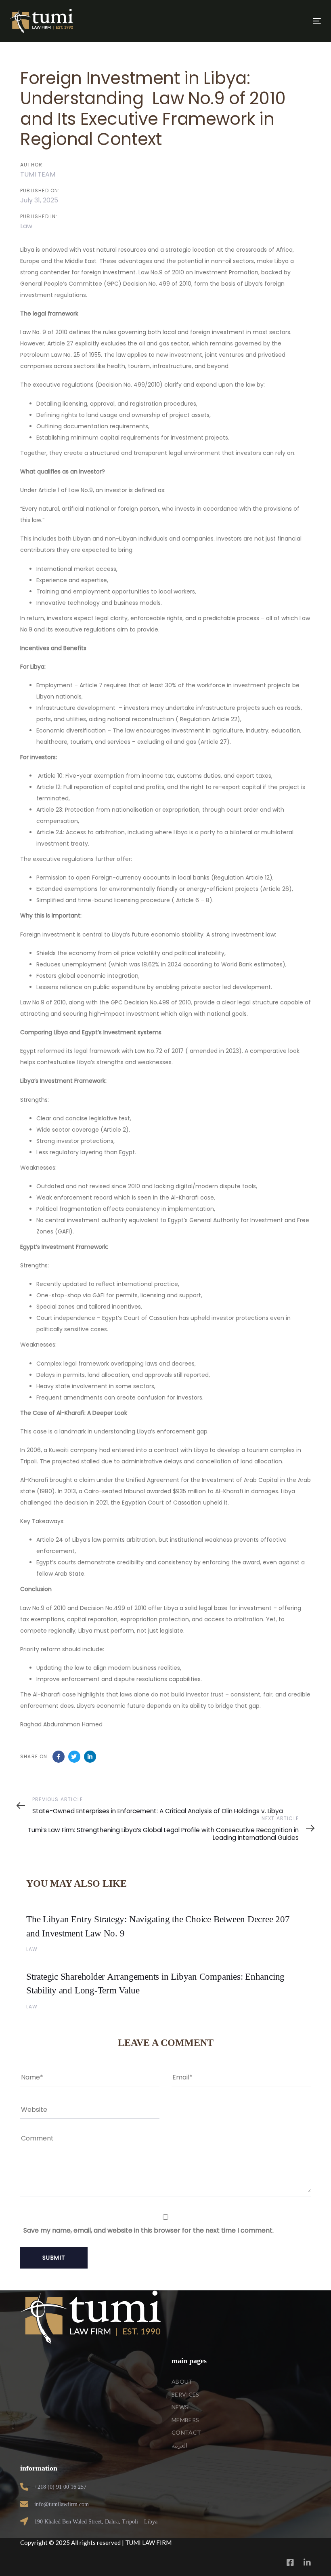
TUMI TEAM (38, 174)
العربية (179, 2445)
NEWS (180, 2407)
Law (26, 226)
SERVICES (185, 2394)
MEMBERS (185, 2420)
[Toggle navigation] (269, 21)
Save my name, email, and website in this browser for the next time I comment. (149, 2230)
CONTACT (186, 2432)
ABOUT (182, 2381)
